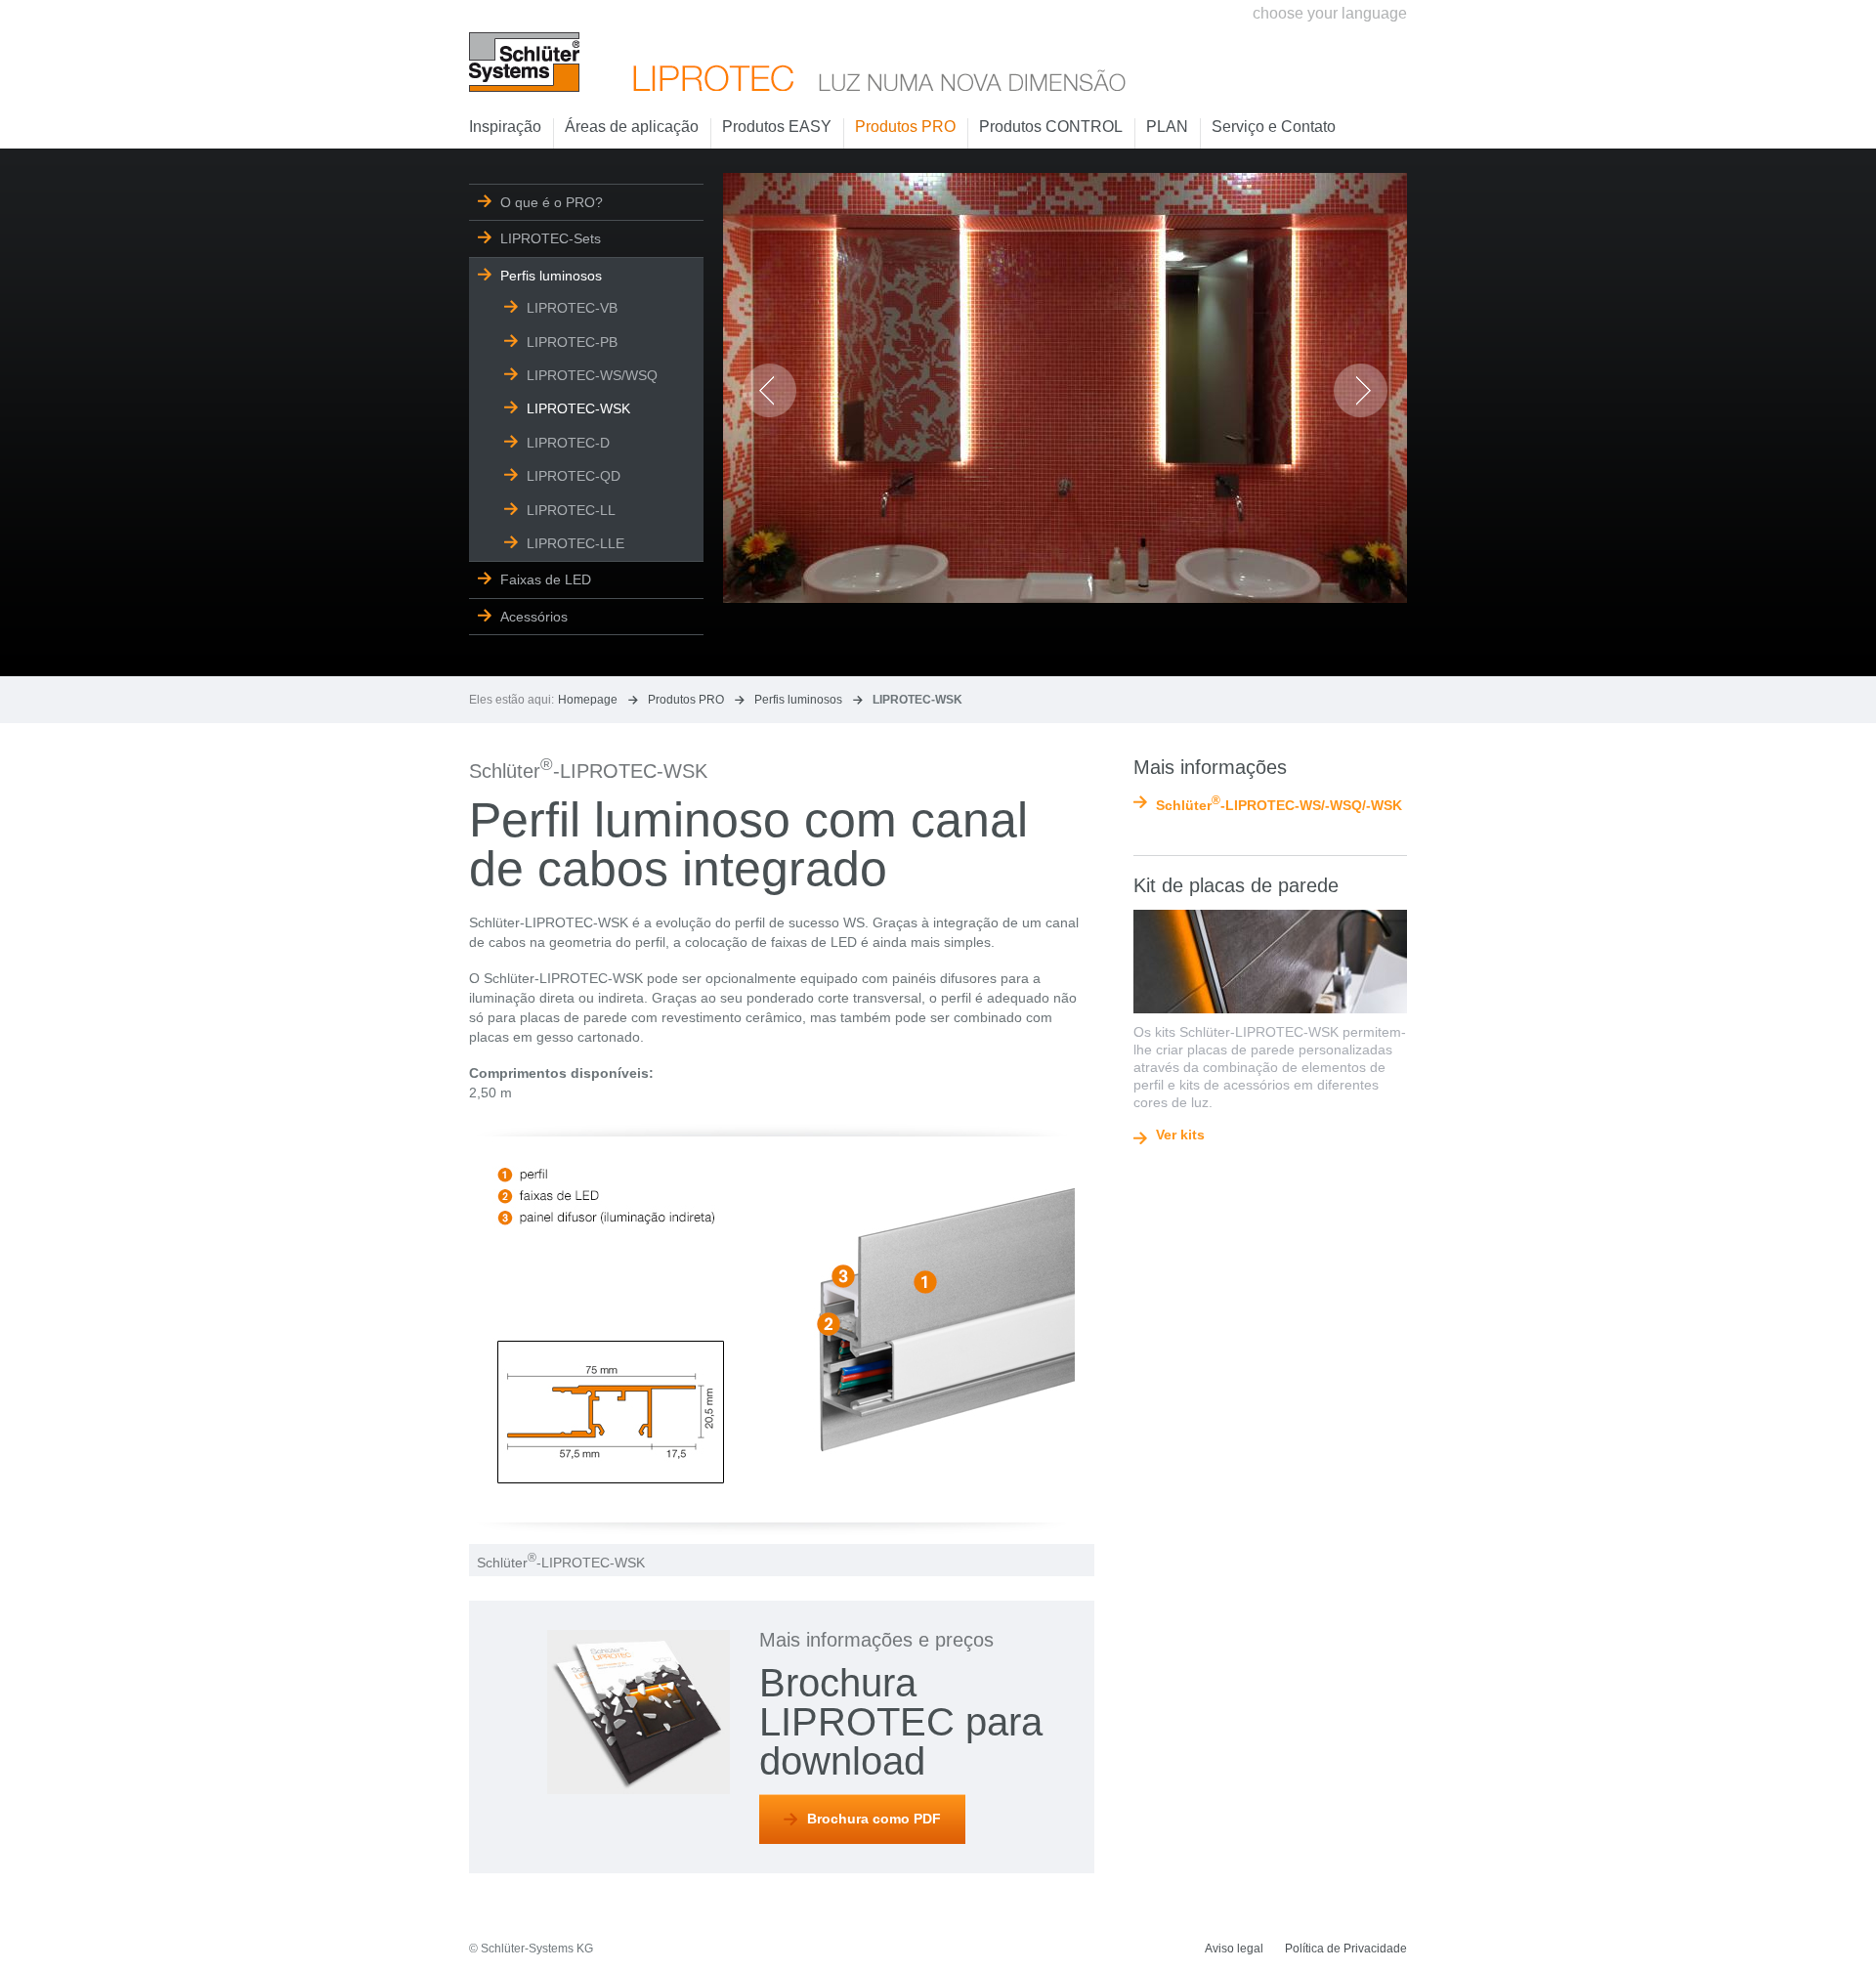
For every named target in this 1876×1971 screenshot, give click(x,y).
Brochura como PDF (874, 1819)
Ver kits (1180, 1135)
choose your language (1330, 13)
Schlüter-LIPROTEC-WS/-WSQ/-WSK (1279, 803)
